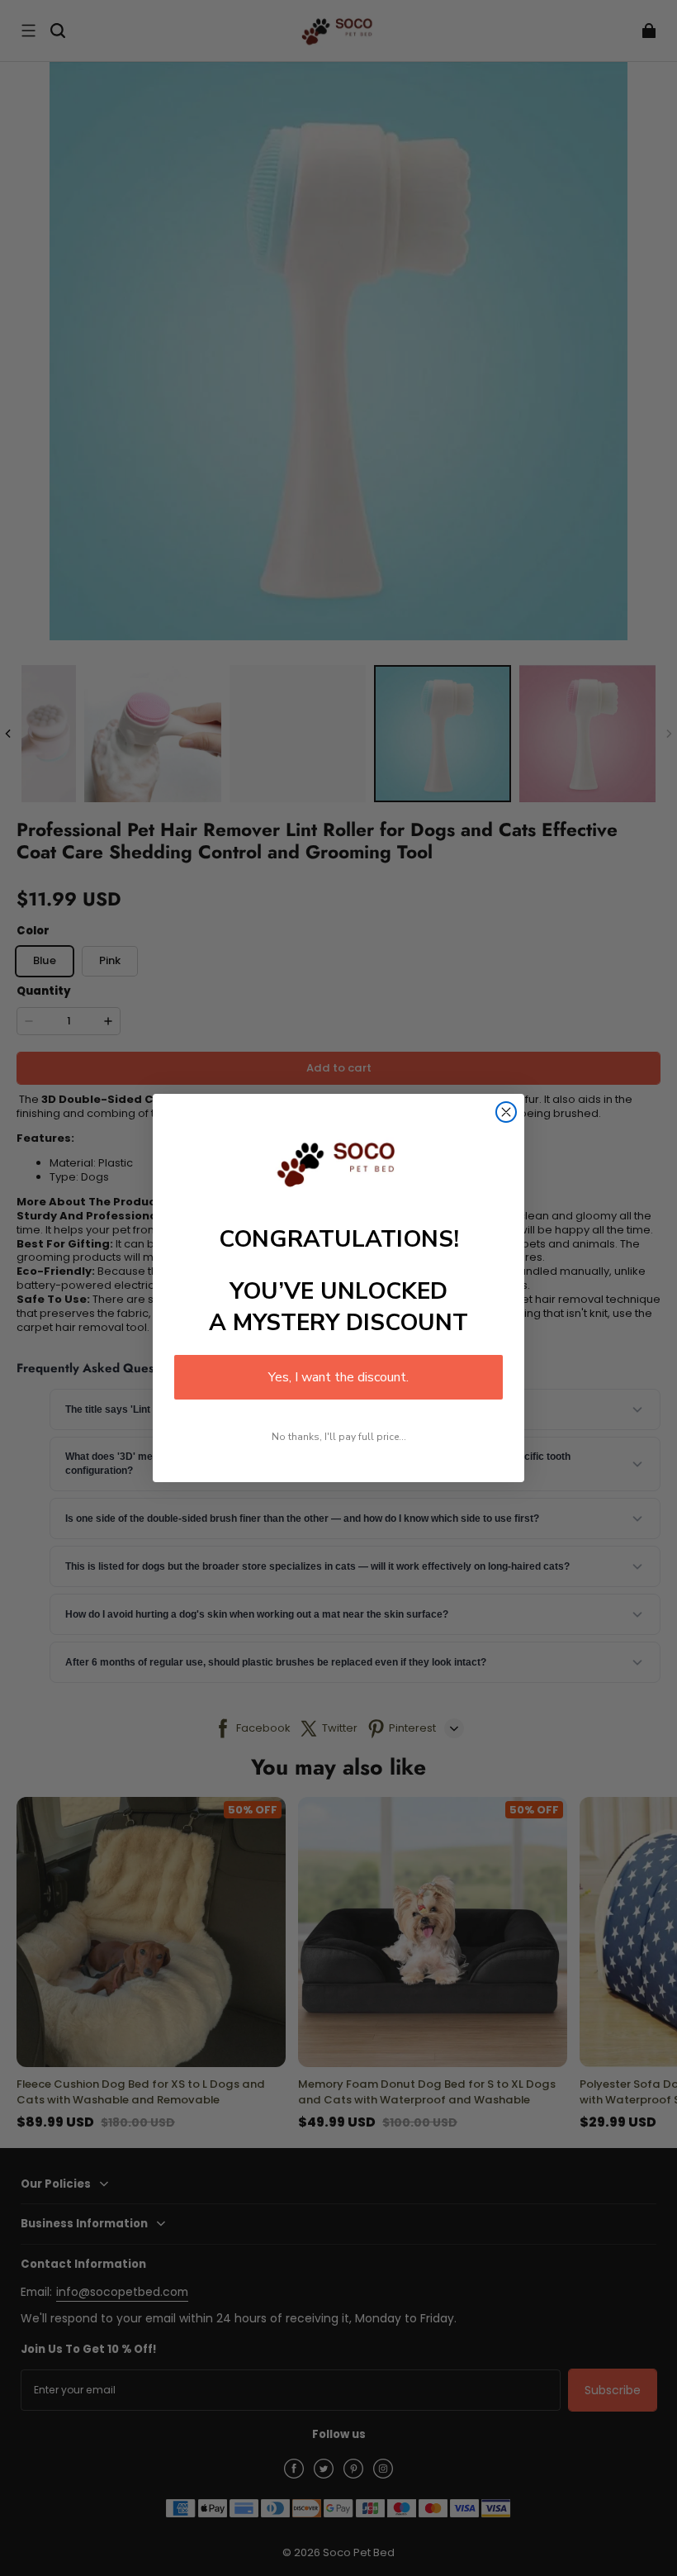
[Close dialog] (506, 1112)
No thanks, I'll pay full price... (339, 1437)
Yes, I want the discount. (338, 1377)
